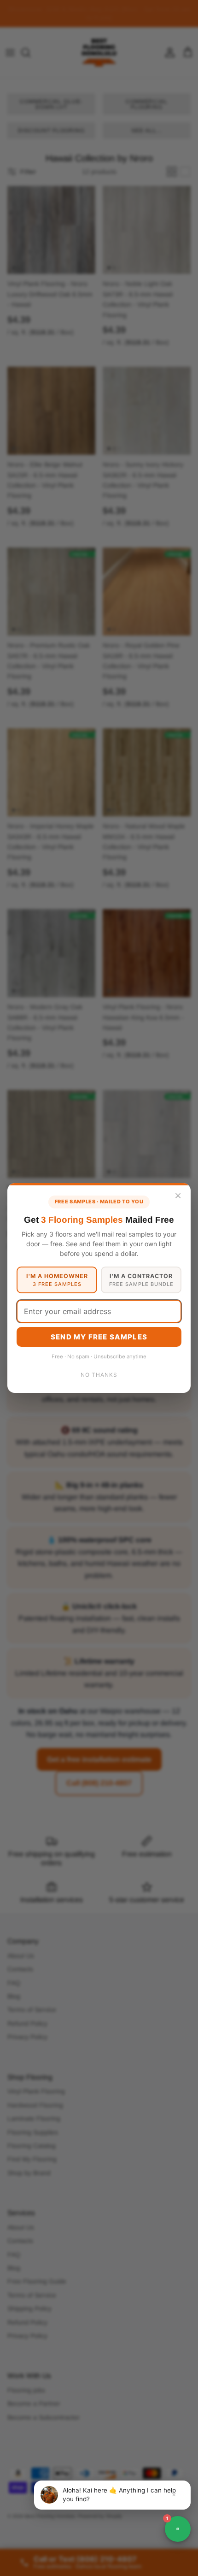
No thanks (99, 1375)
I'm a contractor (141, 1280)
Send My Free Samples (99, 1337)
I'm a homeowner (57, 1280)
